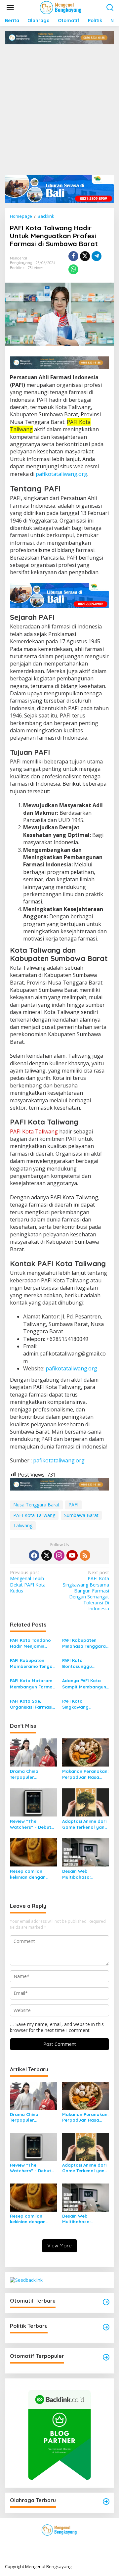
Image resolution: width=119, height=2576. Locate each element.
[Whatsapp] (73, 269)
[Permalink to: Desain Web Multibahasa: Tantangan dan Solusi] (86, 1852)
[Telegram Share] (97, 256)
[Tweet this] (85, 256)
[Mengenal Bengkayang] (61, 7)
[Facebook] (34, 1555)
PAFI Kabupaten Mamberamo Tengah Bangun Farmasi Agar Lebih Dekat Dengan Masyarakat (33, 1663)
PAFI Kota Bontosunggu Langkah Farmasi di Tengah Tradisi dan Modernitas (84, 1663)
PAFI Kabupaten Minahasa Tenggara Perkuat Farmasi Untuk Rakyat (84, 1643)
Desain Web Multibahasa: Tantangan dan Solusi (79, 1874)
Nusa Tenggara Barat (36, 1505)
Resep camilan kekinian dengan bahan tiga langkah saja (32, 1874)
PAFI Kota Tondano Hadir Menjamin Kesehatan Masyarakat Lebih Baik (30, 1643)
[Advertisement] (59, 107)
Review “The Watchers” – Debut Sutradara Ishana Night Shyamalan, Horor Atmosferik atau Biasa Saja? (31, 1824)
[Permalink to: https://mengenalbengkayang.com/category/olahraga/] (106, 2502)
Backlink (17, 268)
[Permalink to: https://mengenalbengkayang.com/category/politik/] (106, 2327)
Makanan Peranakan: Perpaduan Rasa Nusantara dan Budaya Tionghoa (85, 1774)
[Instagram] (59, 1555)
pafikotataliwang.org (61, 474)
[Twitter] (47, 1555)
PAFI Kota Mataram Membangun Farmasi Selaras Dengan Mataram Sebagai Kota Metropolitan (33, 1684)
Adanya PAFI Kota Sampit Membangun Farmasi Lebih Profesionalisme (84, 1684)
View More (59, 2246)
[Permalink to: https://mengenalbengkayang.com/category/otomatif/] (106, 2302)
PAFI (73, 1505)
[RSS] (85, 1555)
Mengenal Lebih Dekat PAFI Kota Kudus (28, 1582)
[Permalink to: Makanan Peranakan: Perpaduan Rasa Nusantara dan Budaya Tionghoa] (86, 1752)
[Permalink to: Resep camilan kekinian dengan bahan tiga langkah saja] (34, 1852)
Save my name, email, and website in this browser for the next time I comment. (57, 2027)
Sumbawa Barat (81, 1515)
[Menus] (10, 8)
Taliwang (23, 1525)
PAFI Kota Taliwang (34, 1515)
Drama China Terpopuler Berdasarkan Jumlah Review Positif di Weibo (33, 1774)
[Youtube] (72, 1555)
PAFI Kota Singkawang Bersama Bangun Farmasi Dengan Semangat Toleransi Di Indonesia (86, 1591)
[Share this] (73, 256)
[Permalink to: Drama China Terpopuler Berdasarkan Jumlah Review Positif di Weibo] (34, 1752)
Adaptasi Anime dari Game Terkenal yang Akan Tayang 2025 (85, 1824)
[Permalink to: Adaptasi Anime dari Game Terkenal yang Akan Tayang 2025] (86, 1802)
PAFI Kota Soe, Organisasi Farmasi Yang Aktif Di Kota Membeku (31, 1704)
